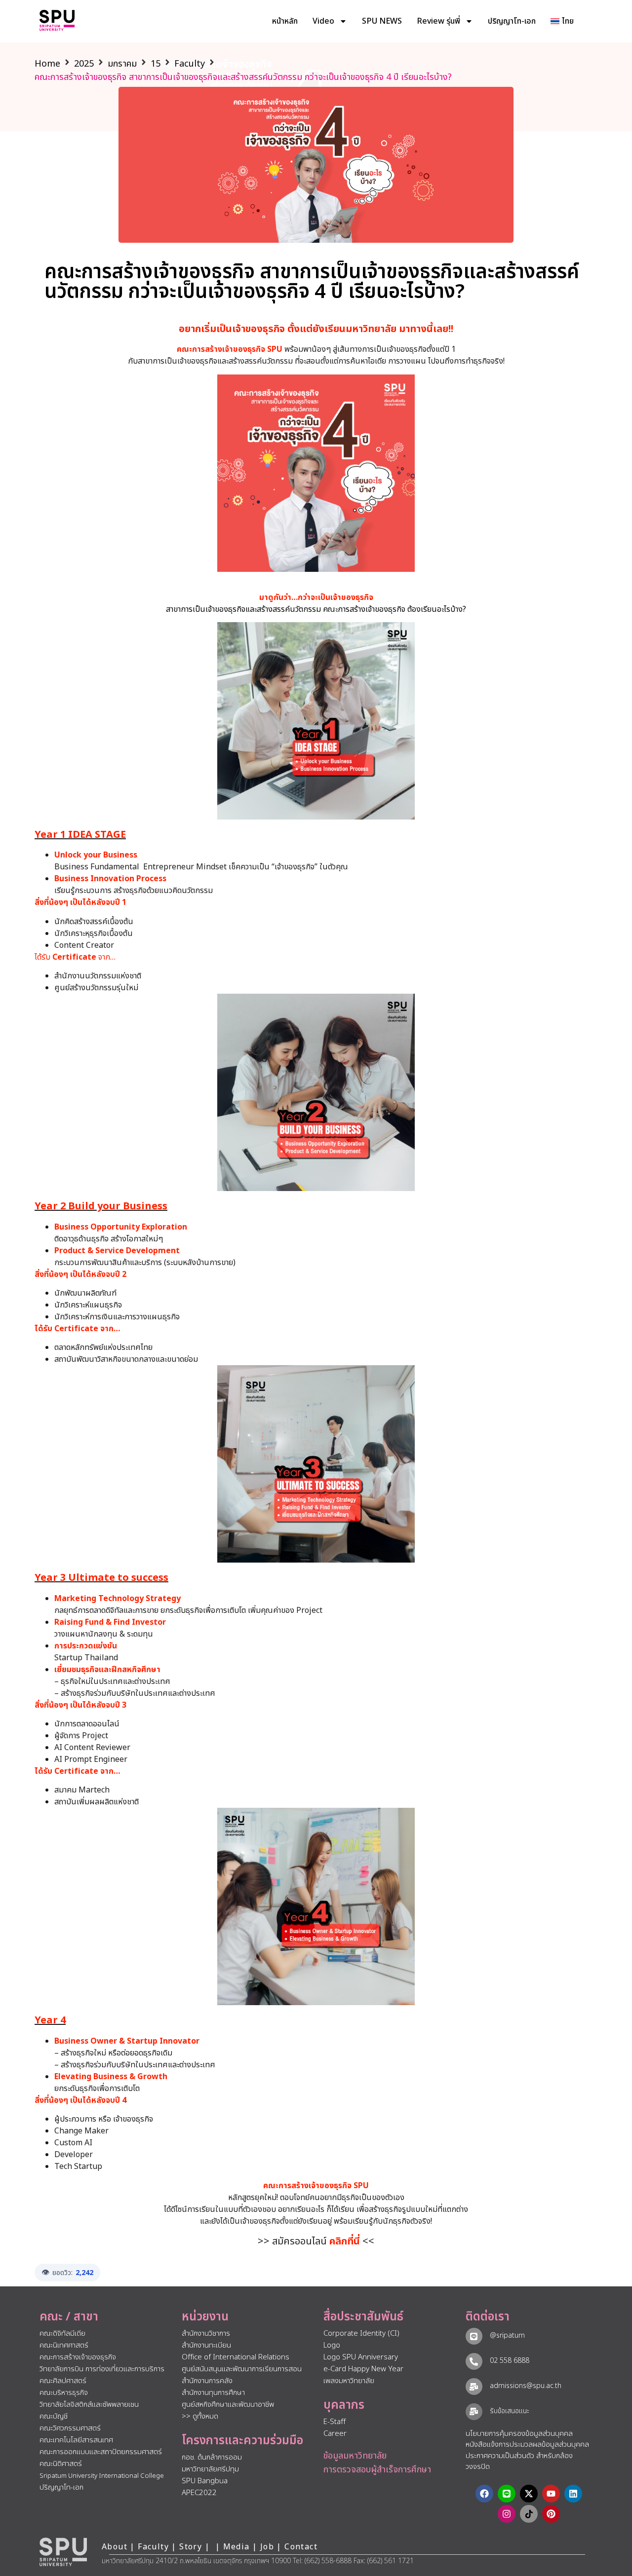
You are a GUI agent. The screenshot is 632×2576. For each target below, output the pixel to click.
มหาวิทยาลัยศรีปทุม (210, 2469)
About (115, 2547)
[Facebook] (484, 2494)
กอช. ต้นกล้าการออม (212, 2457)
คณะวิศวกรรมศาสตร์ (70, 2428)
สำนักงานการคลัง (207, 2381)
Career (335, 2434)
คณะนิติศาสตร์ (61, 2464)
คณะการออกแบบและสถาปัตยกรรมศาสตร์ (101, 2452)
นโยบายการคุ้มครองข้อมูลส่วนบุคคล (519, 2434)
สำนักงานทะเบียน (206, 2345)
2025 (84, 64)
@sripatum (507, 2335)
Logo (332, 2345)
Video (323, 21)
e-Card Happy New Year (363, 2369)
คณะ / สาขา (69, 2317)
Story (191, 2547)
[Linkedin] (573, 2494)
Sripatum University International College (102, 2476)
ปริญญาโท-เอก (512, 21)
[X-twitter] (529, 2494)
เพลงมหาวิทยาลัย (349, 2381)
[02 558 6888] (474, 2361)
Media (238, 2547)
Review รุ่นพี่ (438, 21)
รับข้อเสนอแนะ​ (510, 2411)
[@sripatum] (474, 2336)
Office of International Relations (236, 2357)
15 (156, 64)
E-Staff (335, 2422)
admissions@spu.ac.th (526, 2386)
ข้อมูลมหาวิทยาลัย (355, 2456)
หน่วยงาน (205, 2317)
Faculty (190, 64)
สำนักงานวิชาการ (206, 2333)
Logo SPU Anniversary (361, 2357)
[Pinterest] (551, 2514)
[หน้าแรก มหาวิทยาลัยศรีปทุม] (63, 2552)
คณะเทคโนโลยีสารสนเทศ (76, 2440)
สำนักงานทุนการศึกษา (213, 2393)
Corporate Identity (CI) (361, 2333)
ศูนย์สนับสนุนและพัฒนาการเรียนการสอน (242, 2369)
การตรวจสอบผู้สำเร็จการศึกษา (377, 2470)
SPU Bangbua (205, 2481)
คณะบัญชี (54, 2416)
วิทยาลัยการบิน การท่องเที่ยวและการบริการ (102, 2369)
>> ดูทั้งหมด (200, 2416)
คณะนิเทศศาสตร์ (64, 2345)
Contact (301, 2547)
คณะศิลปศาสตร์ (63, 2381)
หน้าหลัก (285, 21)
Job (267, 2547)
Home (47, 64)
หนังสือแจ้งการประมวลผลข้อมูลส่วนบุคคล (527, 2445)
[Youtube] (551, 2494)
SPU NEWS (382, 21)
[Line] (507, 2494)
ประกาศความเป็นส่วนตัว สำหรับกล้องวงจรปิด (519, 2462)
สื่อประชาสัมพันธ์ (363, 2317)
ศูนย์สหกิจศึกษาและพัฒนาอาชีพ (228, 2405)
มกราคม (122, 64)
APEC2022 (199, 2493)
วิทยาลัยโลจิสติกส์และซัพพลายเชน (89, 2405)
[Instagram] (507, 2514)
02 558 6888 (510, 2361)
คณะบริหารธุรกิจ (64, 2393)
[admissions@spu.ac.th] (474, 2387)
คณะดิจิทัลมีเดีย (62, 2333)
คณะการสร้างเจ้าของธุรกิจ (78, 2357)
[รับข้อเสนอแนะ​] (474, 2412)
